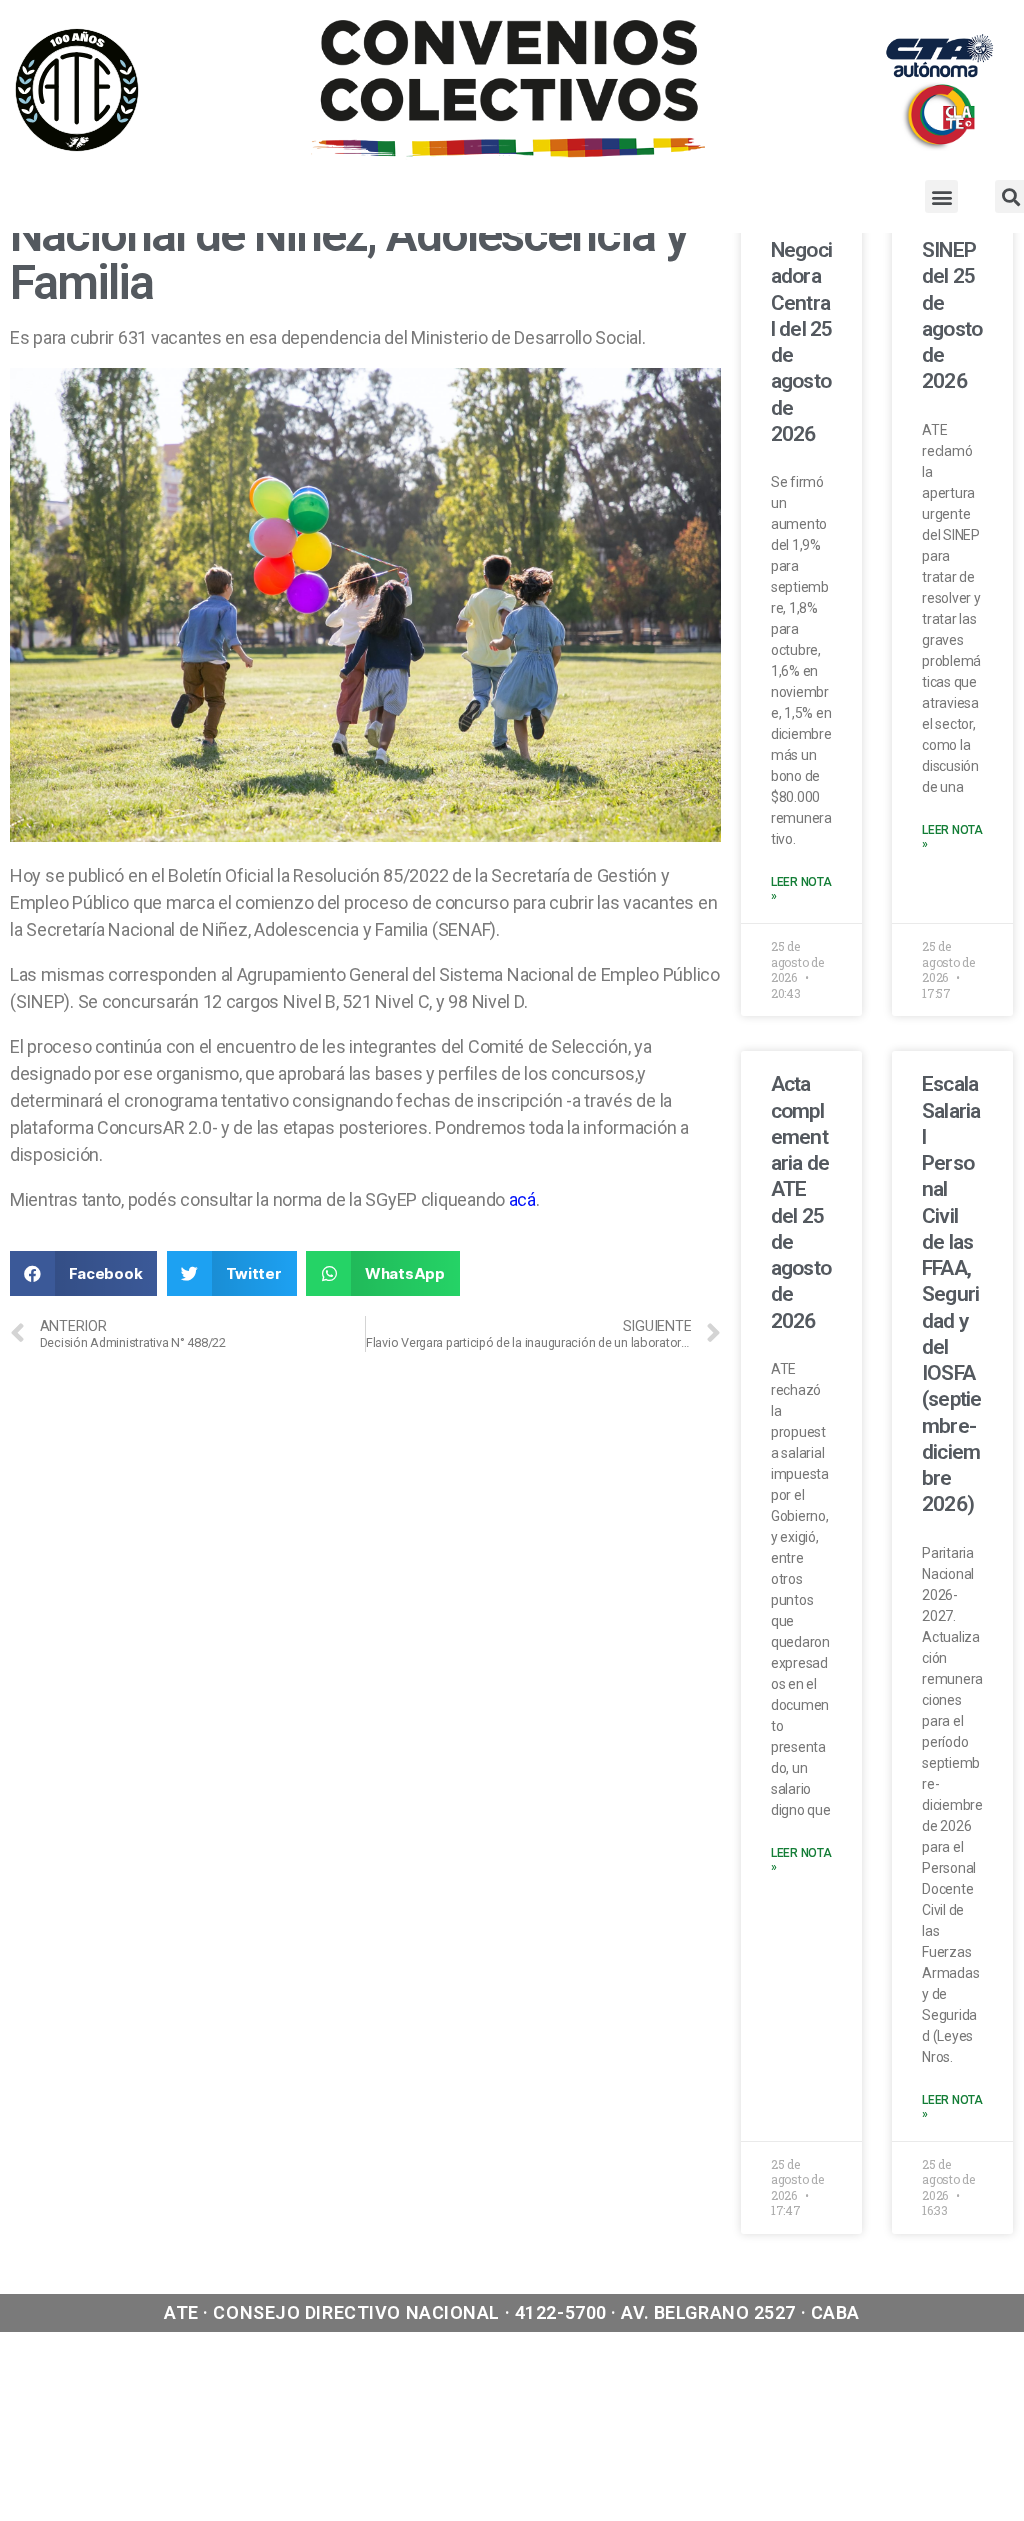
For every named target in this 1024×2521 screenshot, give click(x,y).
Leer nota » (801, 889)
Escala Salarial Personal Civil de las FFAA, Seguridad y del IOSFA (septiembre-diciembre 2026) (951, 1294)
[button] (941, 196)
